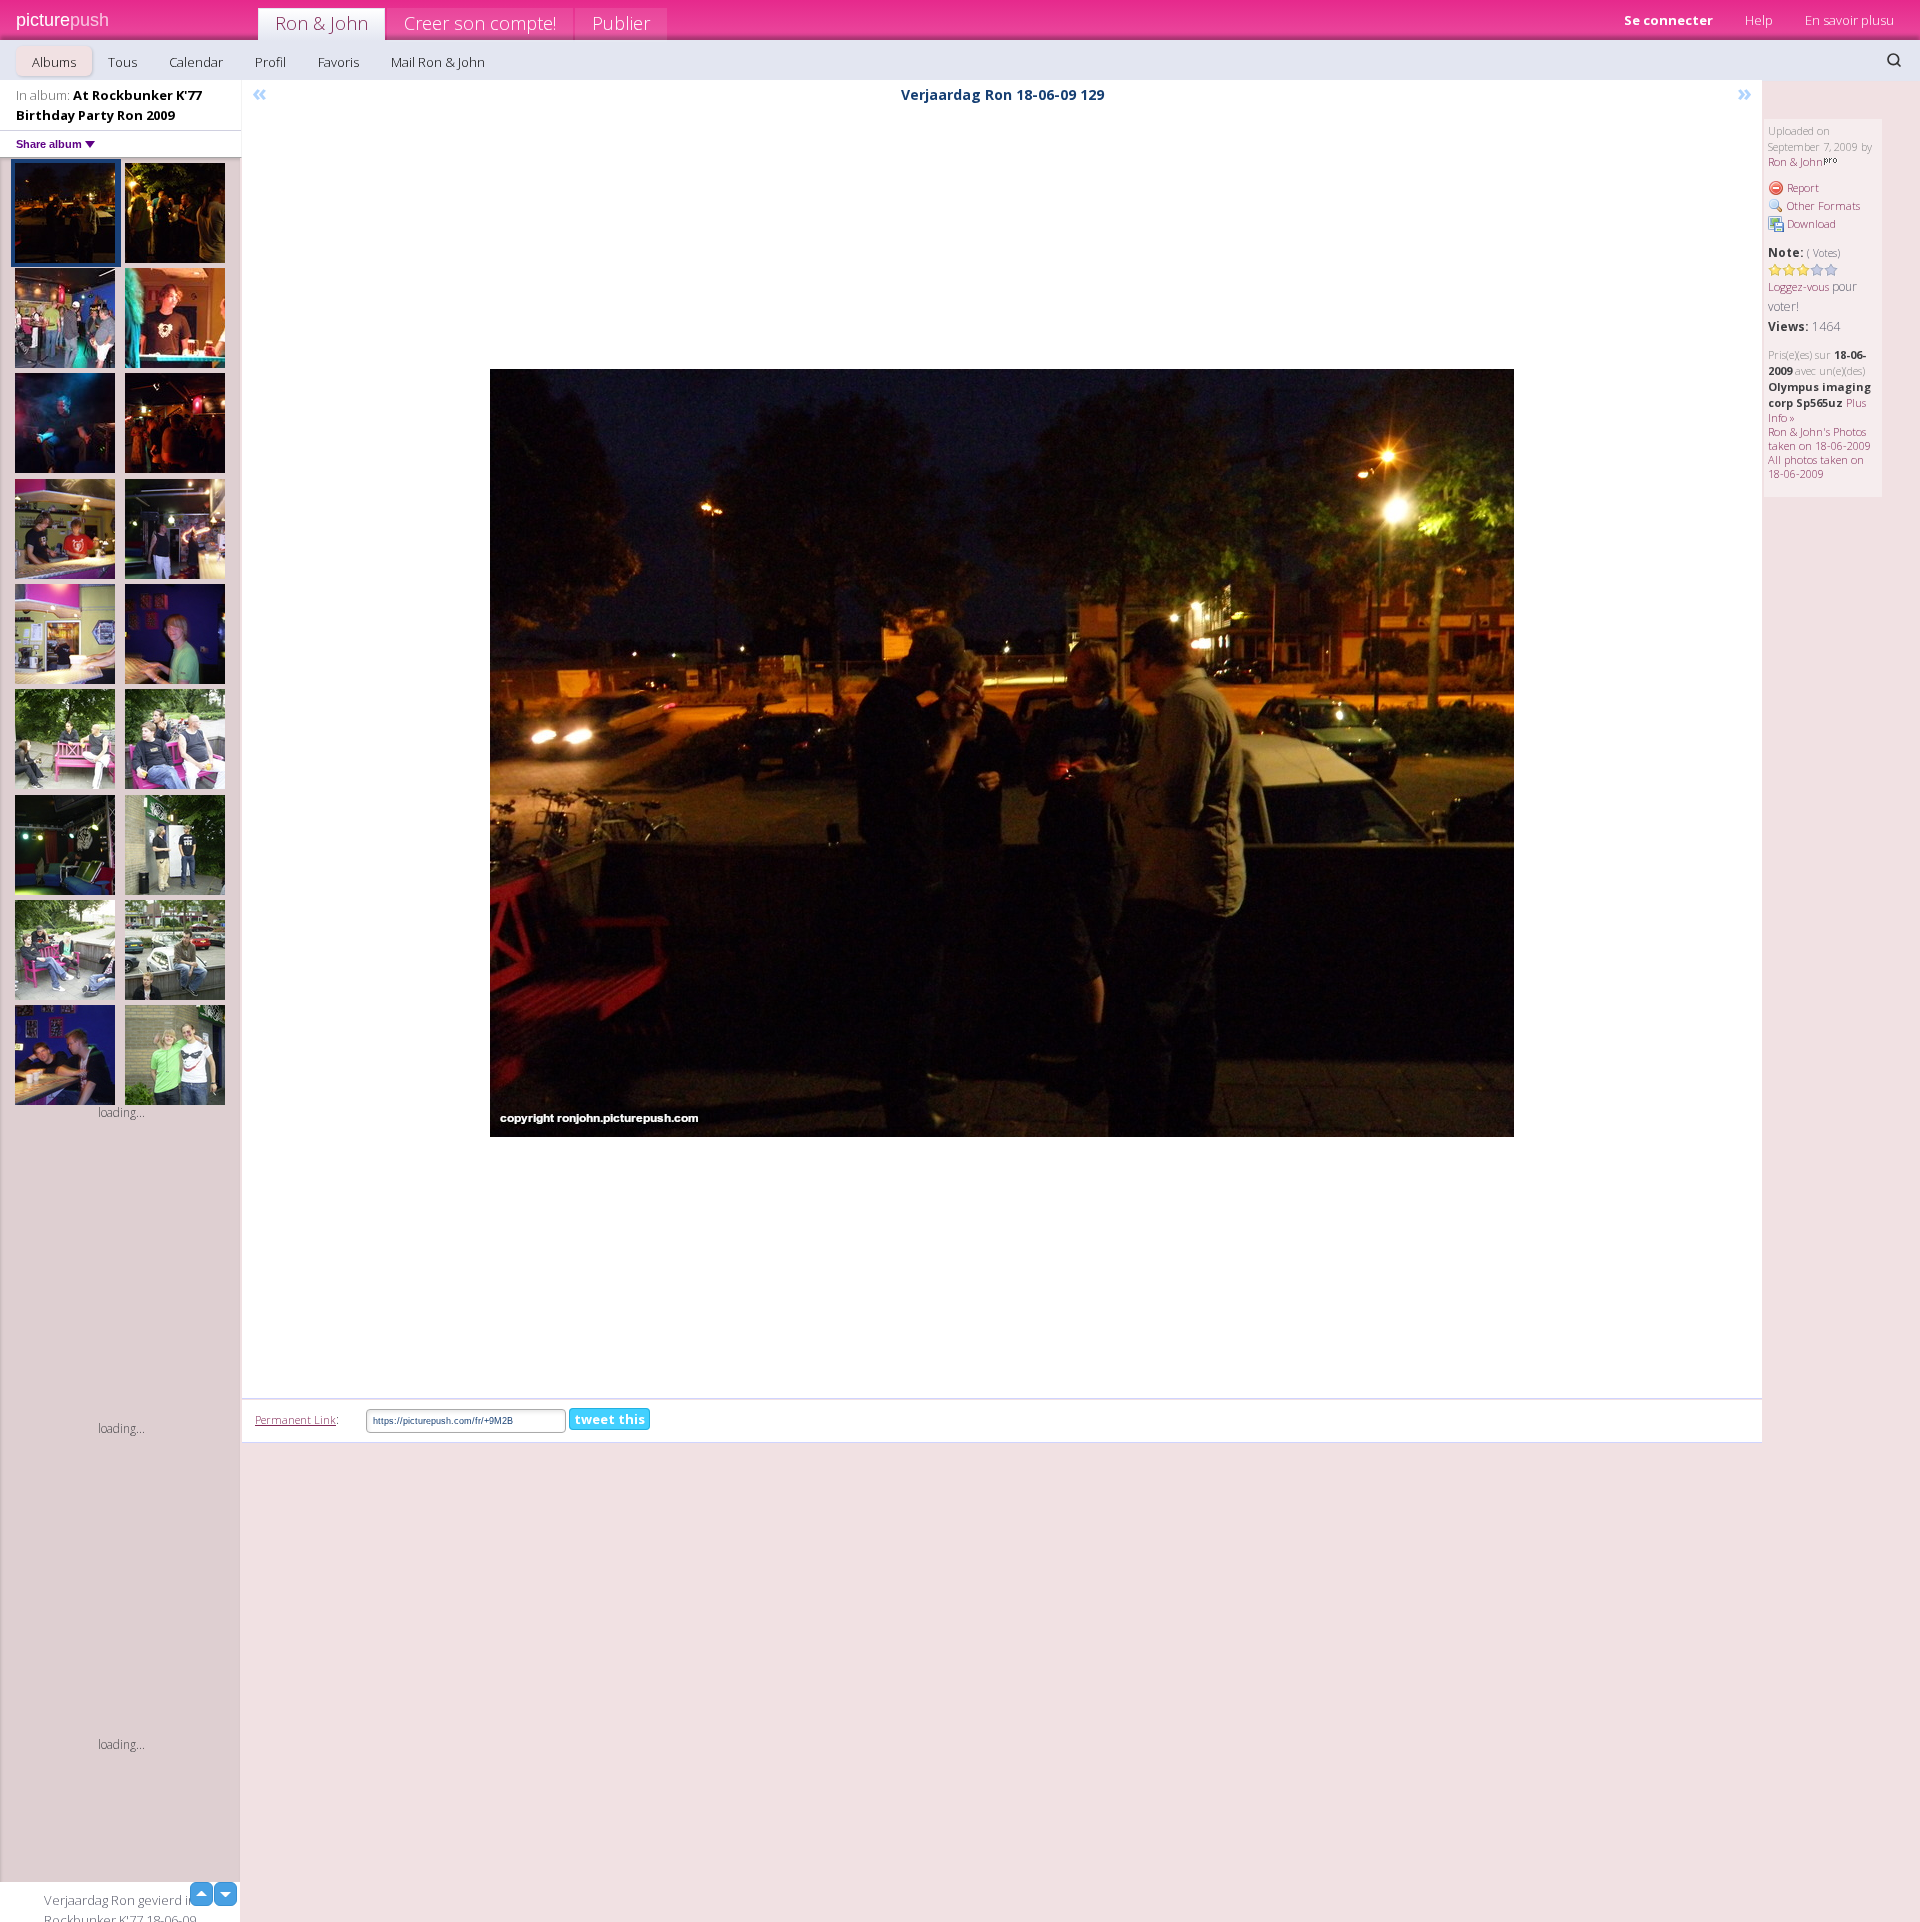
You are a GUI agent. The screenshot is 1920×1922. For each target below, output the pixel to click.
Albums (54, 62)
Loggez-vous (1798, 286)
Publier (621, 23)
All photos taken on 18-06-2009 (1816, 466)
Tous (122, 62)
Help (1759, 20)
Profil (270, 62)
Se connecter (1668, 20)
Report (1801, 187)
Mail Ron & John (438, 62)
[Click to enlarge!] (1002, 753)
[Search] (1894, 60)
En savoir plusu (1849, 20)
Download (1810, 223)
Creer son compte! (480, 23)
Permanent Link (295, 1419)
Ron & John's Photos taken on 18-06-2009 (1819, 438)
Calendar (196, 62)
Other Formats (1822, 205)
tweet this (609, 1419)
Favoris (338, 62)
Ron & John (321, 23)
